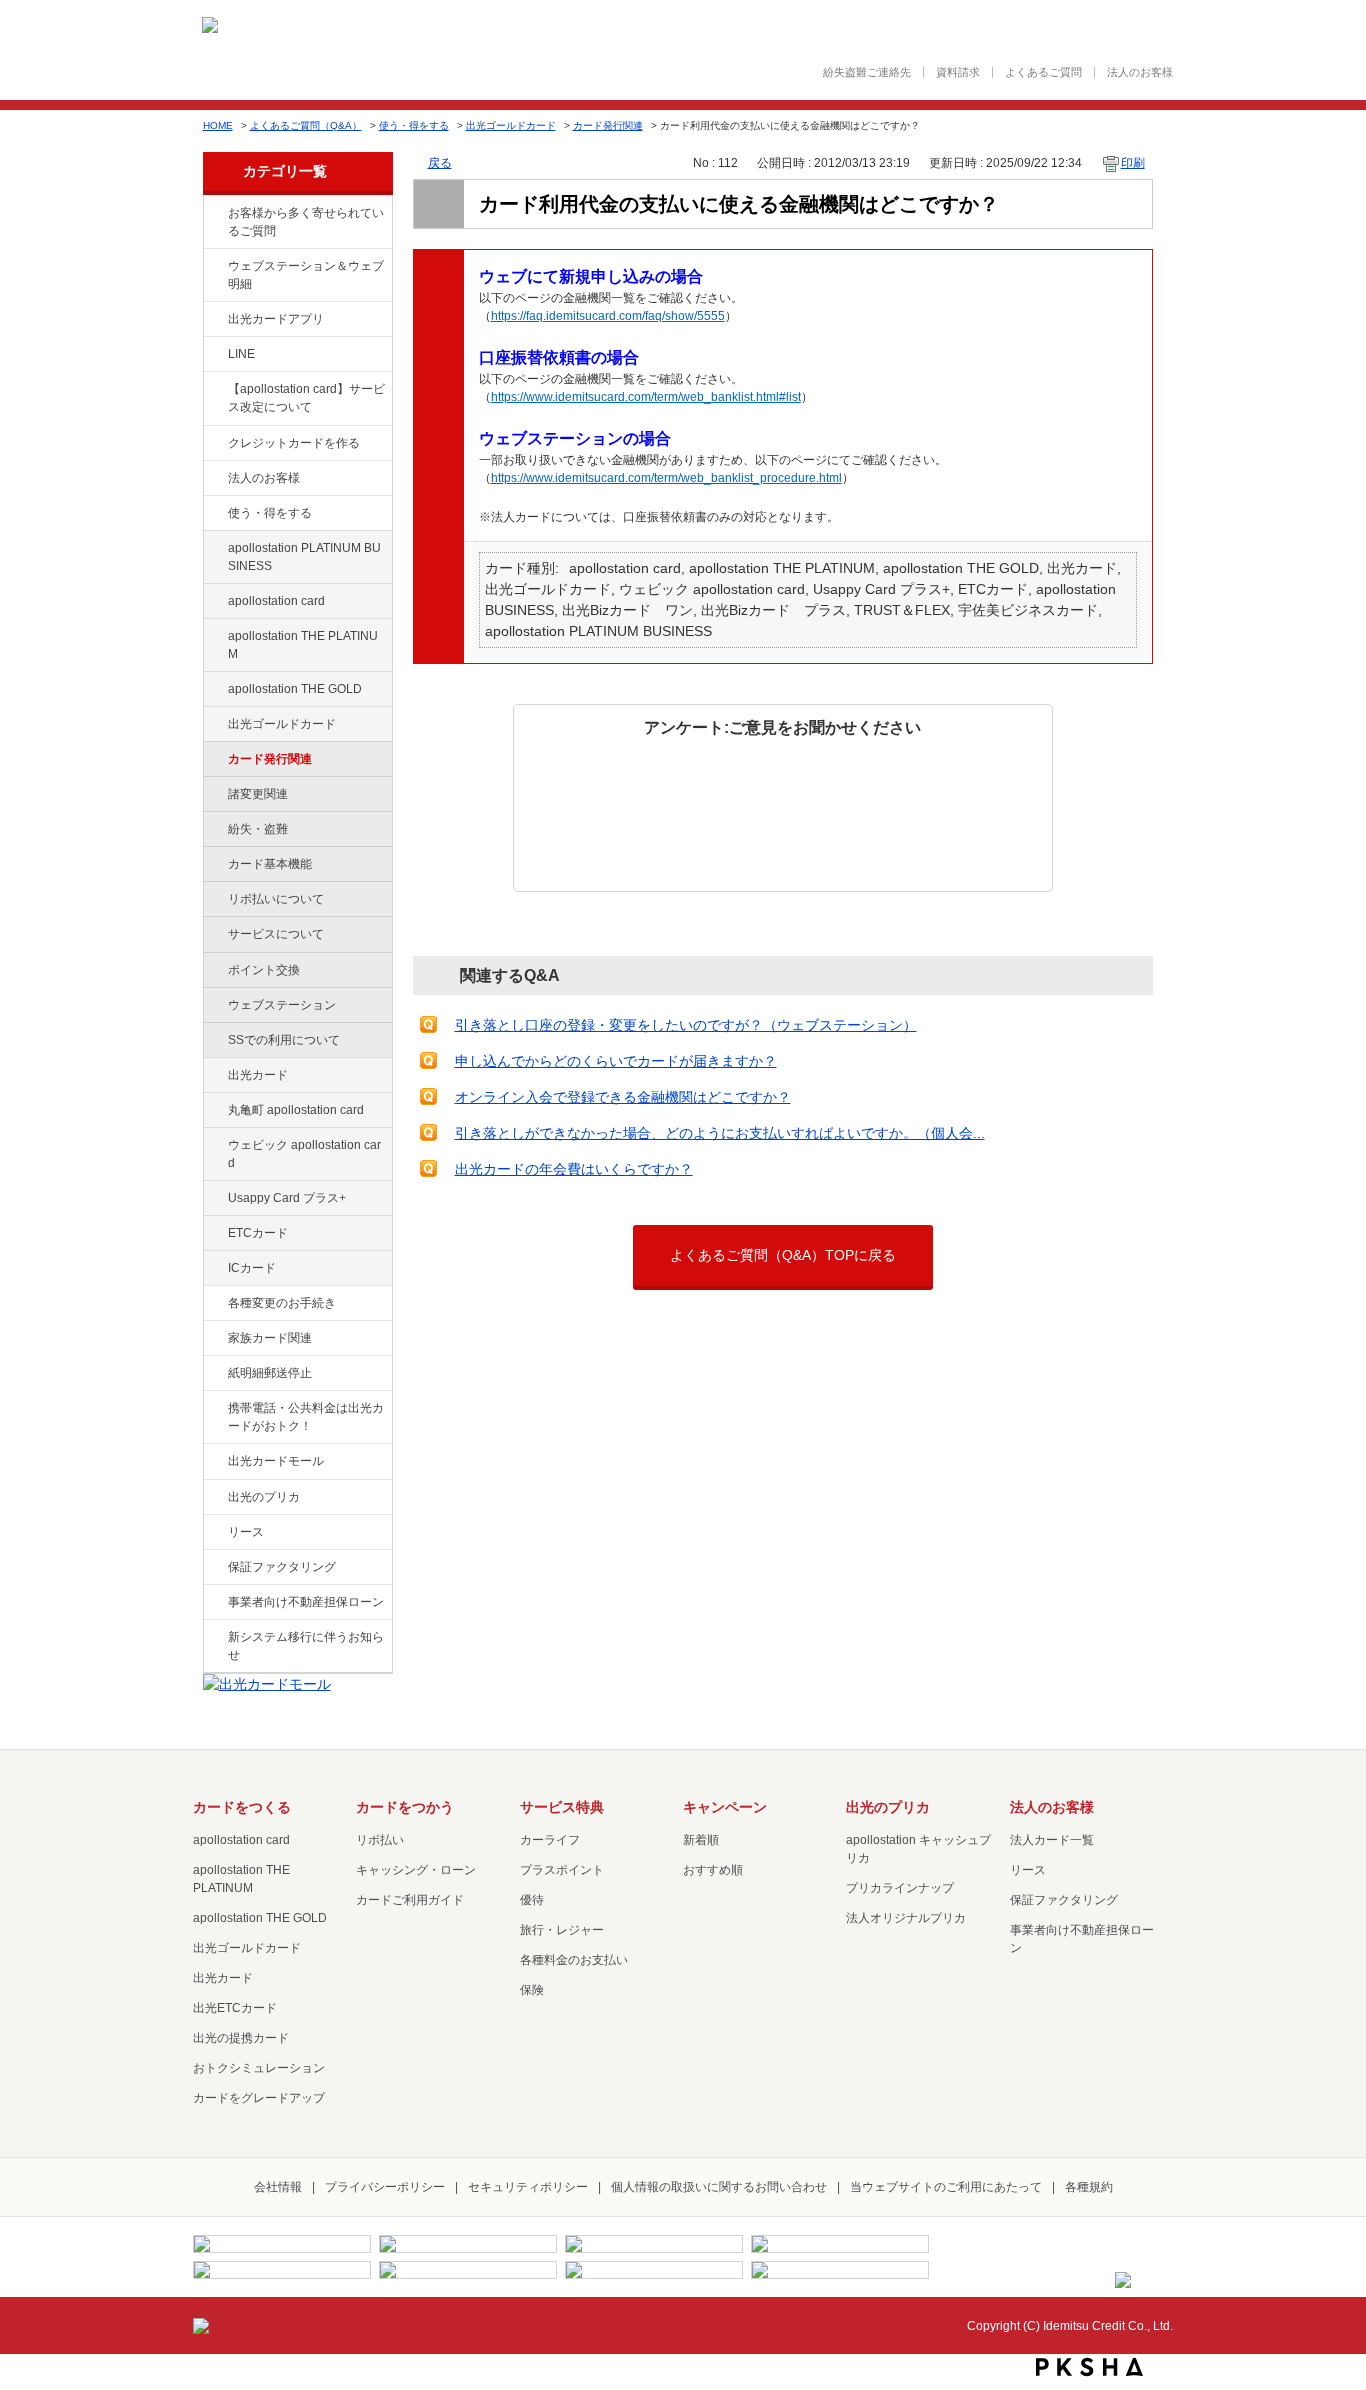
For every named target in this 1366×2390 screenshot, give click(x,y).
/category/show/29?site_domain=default (214, 602)
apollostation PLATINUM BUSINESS (304, 557)
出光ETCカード (235, 2008)
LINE (241, 354)
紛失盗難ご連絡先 (867, 72)
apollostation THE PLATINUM (303, 645)
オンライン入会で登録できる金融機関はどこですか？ (623, 1097)
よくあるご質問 (1043, 72)
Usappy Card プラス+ (287, 1198)
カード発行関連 (608, 125)
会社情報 (278, 2187)
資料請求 (958, 72)
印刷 (1133, 163)
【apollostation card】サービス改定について (306, 398)
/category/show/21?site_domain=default (214, 479)
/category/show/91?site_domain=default (214, 1146)
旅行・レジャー (562, 1930)
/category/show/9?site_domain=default (214, 514)
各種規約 (1089, 2187)
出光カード (258, 1075)
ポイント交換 (264, 970)
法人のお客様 (1140, 72)
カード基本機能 (270, 864)
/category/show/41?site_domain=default (214, 637)
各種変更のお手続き (282, 1303)
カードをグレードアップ (259, 2098)
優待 (532, 1900)
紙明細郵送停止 (270, 1373)
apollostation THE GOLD (295, 689)
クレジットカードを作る (294, 443)
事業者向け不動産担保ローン (306, 1602)
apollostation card (276, 601)
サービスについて (276, 934)
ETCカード (258, 1233)
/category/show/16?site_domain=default (214, 1498)
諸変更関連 (258, 794)
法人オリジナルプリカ (906, 1918)
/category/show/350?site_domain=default (214, 1638)
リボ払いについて (276, 899)
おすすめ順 (713, 1870)
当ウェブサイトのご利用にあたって (946, 2187)
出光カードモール (276, 1461)
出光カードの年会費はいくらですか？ (574, 1169)
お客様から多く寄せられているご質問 (306, 222)
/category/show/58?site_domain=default (214, 725)
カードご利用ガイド (410, 1900)
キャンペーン (725, 1807)
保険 (532, 1990)
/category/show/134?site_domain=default (214, 214)
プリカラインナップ (900, 1888)
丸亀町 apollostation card (296, 1110)
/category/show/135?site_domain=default (214, 267)
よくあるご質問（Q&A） (306, 125)
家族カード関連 (270, 1338)
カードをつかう (405, 1807)
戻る (440, 163)
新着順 (701, 1840)
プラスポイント (562, 1870)
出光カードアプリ (276, 319)
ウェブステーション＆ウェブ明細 (306, 275)
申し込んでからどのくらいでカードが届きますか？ (616, 1061)
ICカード (252, 1268)
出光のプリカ (264, 1497)
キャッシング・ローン (416, 1870)
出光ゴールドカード (511, 125)
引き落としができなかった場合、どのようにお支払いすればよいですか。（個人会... (720, 1133)
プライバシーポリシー (385, 2187)
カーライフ (550, 1840)
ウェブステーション (282, 1005)
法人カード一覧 (1052, 1840)
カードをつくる (242, 1807)
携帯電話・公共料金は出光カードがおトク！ (306, 1417)
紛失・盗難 (258, 829)
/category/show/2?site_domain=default (214, 444)
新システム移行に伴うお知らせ (306, 1646)
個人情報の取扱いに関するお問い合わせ (719, 2187)
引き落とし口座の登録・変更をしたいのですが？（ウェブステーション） (686, 1025)
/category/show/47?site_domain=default (214, 1076)
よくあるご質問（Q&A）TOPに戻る (783, 1255)
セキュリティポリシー (528, 2187)
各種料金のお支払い (574, 1960)
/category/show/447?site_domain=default (214, 549)
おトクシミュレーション (259, 2068)
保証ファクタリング (282, 1567)
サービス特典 (562, 1807)
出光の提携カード (241, 2038)
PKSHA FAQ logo (1089, 2367)
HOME (218, 125)
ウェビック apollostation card (304, 1154)
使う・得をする (414, 125)
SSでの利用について (284, 1040)
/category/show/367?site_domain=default (214, 1199)
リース (246, 1532)
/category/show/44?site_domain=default (214, 690)
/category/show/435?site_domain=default (214, 320)
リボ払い (380, 1840)
